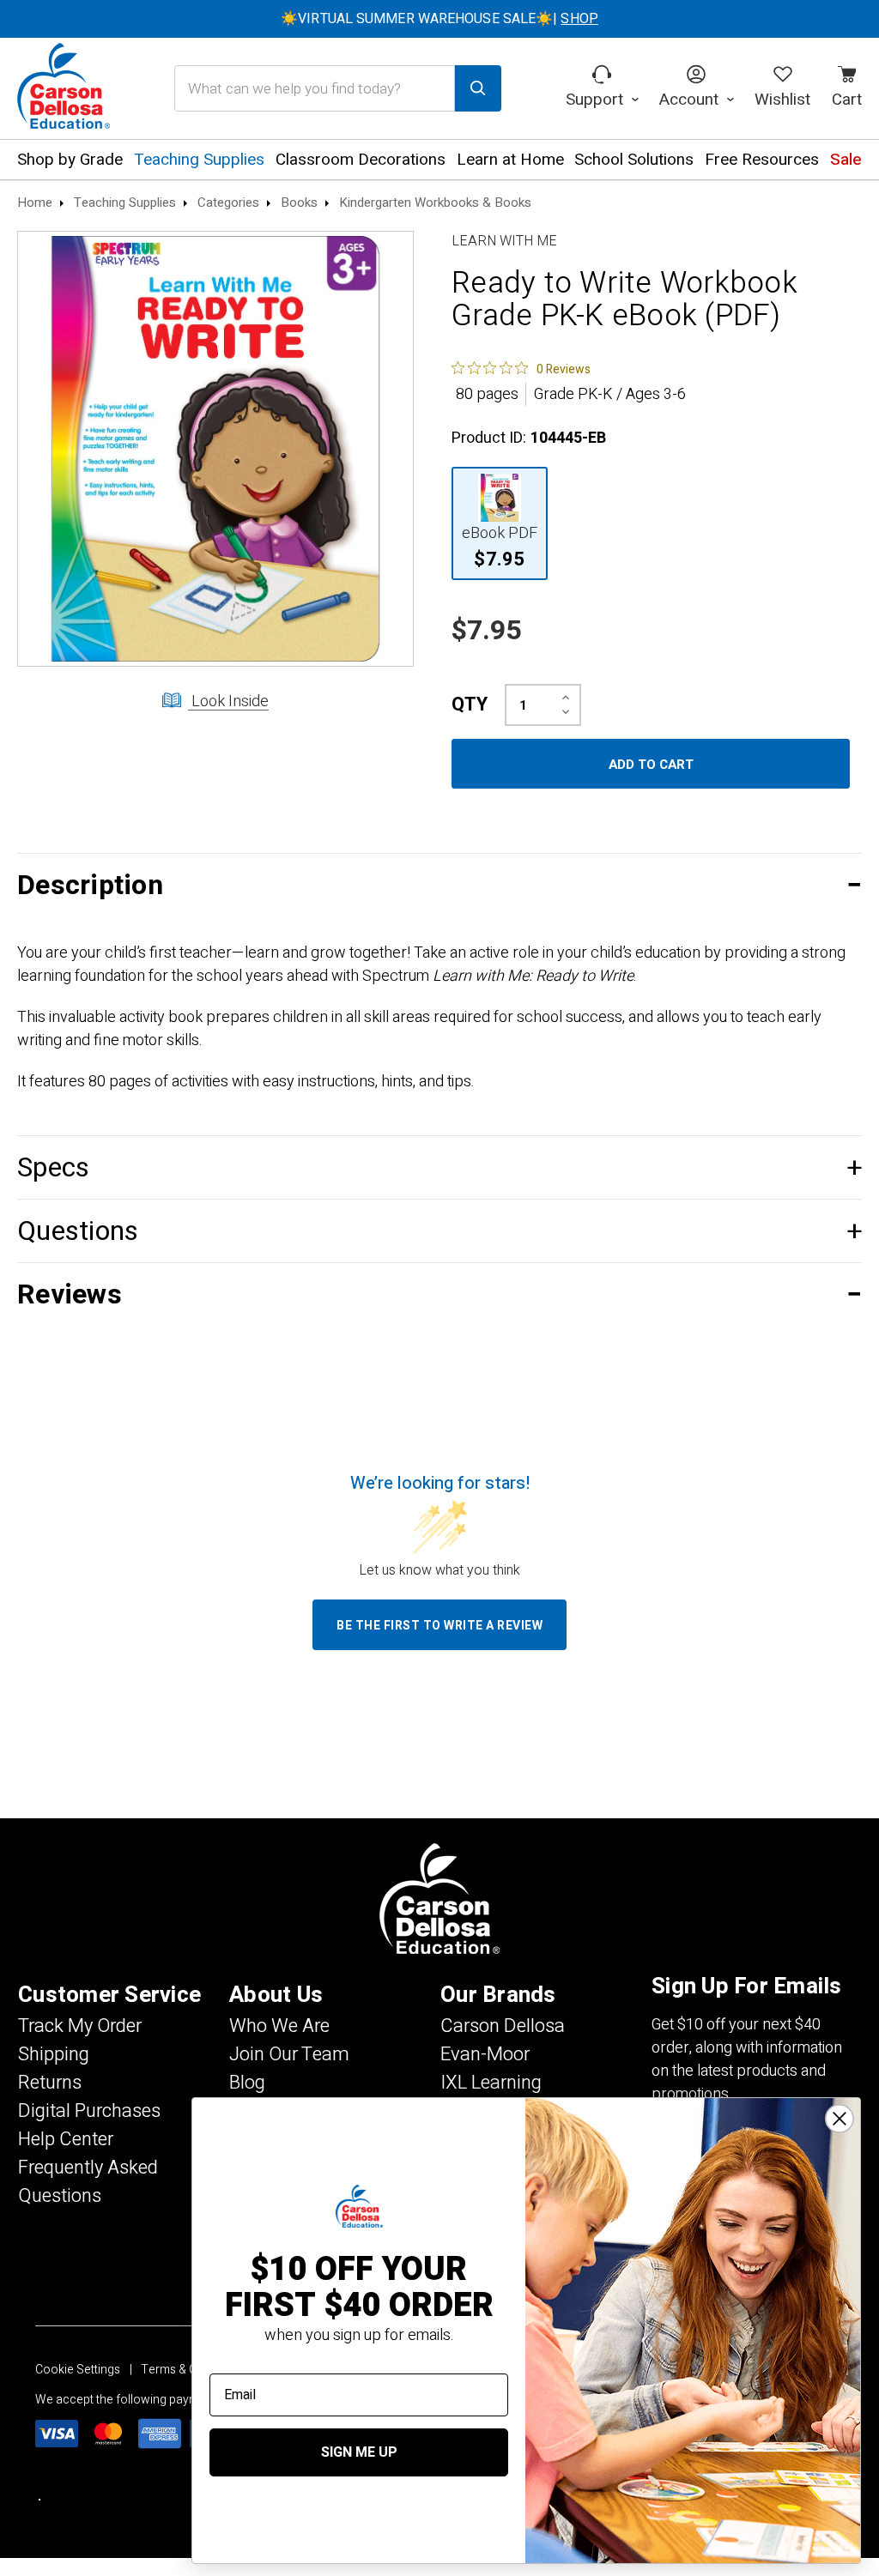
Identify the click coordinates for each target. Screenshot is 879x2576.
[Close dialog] (840, 2119)
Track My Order (80, 2026)
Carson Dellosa (503, 2026)
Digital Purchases (89, 2111)
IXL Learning (491, 2083)
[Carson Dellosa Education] (64, 88)
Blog (247, 2083)
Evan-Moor (485, 2054)
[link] (521, 368)
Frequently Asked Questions (88, 2182)
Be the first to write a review (439, 1626)
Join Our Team (289, 2054)
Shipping (54, 2054)
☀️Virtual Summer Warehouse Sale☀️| (439, 19)
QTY (470, 704)
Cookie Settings (78, 2370)
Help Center (66, 2139)
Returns (50, 2083)
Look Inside (228, 701)
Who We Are (279, 2026)
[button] (439, 885)
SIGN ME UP (359, 2452)
